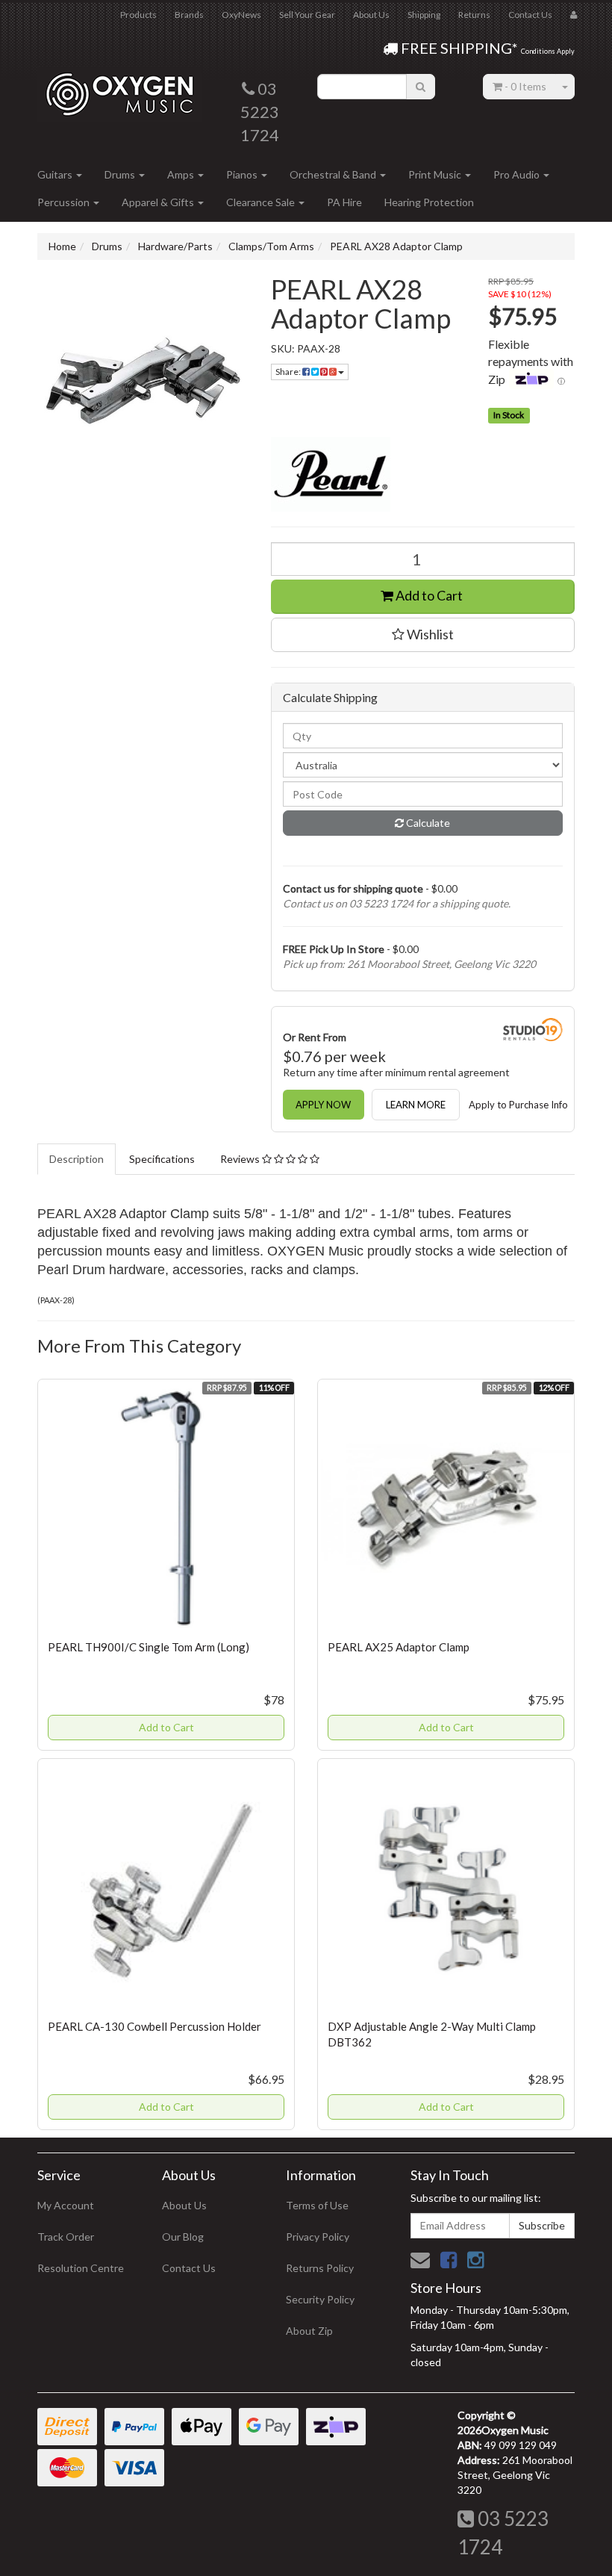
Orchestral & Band (334, 174)
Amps (182, 174)
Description (76, 1159)
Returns (474, 15)
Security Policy (320, 2299)
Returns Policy (320, 2268)
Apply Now (323, 1105)
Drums (121, 174)
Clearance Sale (262, 202)
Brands (189, 15)
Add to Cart (428, 595)
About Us (371, 15)
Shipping (424, 15)
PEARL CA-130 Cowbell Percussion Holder (154, 2026)
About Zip (309, 2331)
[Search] (421, 87)
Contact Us (530, 15)
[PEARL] (423, 474)
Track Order (66, 2237)
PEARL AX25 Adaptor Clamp (399, 1647)
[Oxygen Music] (119, 89)
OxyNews (241, 15)
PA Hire (344, 202)
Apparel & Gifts (159, 202)
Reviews (241, 1159)
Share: (289, 372)
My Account (66, 2205)
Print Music (436, 174)
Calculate (427, 823)
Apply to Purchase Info (518, 1105)
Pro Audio (518, 174)
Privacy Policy (318, 2237)
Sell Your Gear (307, 15)
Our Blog (183, 2237)
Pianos (243, 174)
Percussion (65, 202)
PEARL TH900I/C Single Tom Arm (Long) (149, 1647)
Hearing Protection (429, 202)
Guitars (56, 174)
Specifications (162, 1159)
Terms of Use (317, 2205)
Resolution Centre (81, 2268)
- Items (525, 86)
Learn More (416, 1105)
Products (138, 15)
